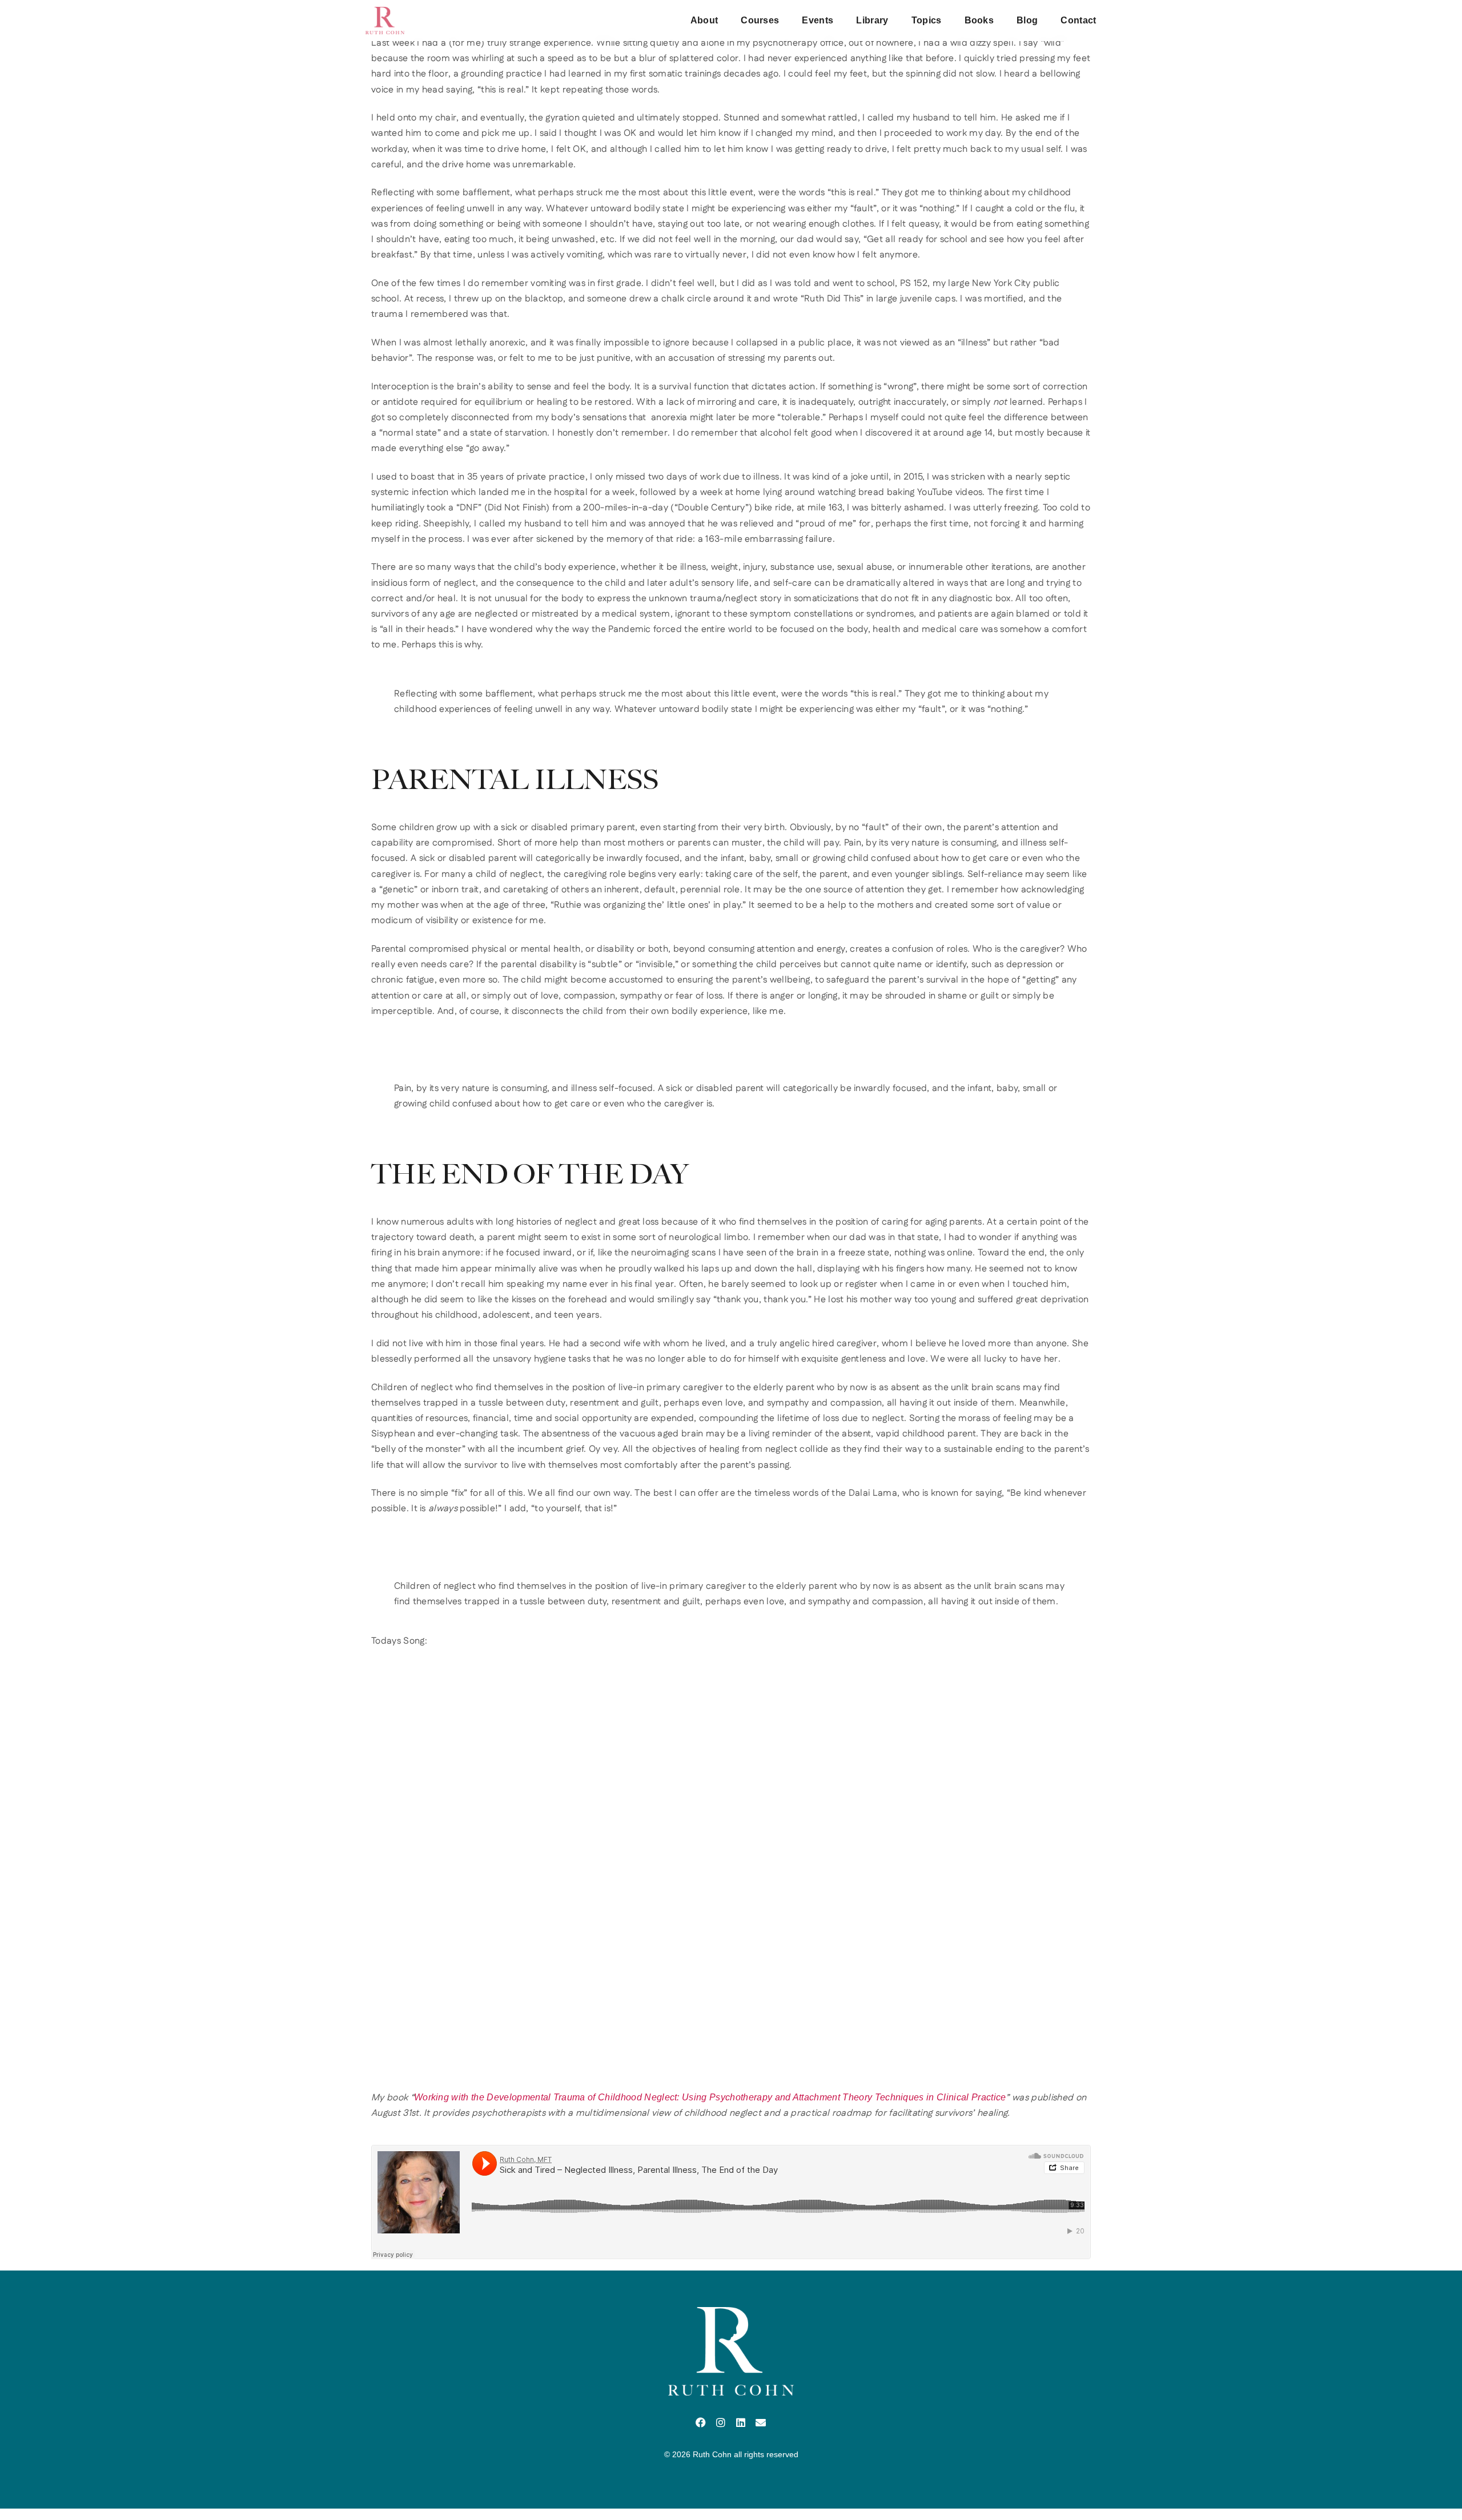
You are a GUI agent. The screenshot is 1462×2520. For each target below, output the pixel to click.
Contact (1078, 20)
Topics (927, 20)
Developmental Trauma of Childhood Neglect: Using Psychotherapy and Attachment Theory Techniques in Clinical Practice (746, 2097)
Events (818, 20)
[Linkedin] (741, 2422)
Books (979, 20)
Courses (760, 20)
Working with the (449, 2097)
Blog (1027, 20)
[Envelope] (761, 2422)
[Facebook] (701, 2422)
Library (872, 20)
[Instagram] (721, 2422)
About (704, 20)
